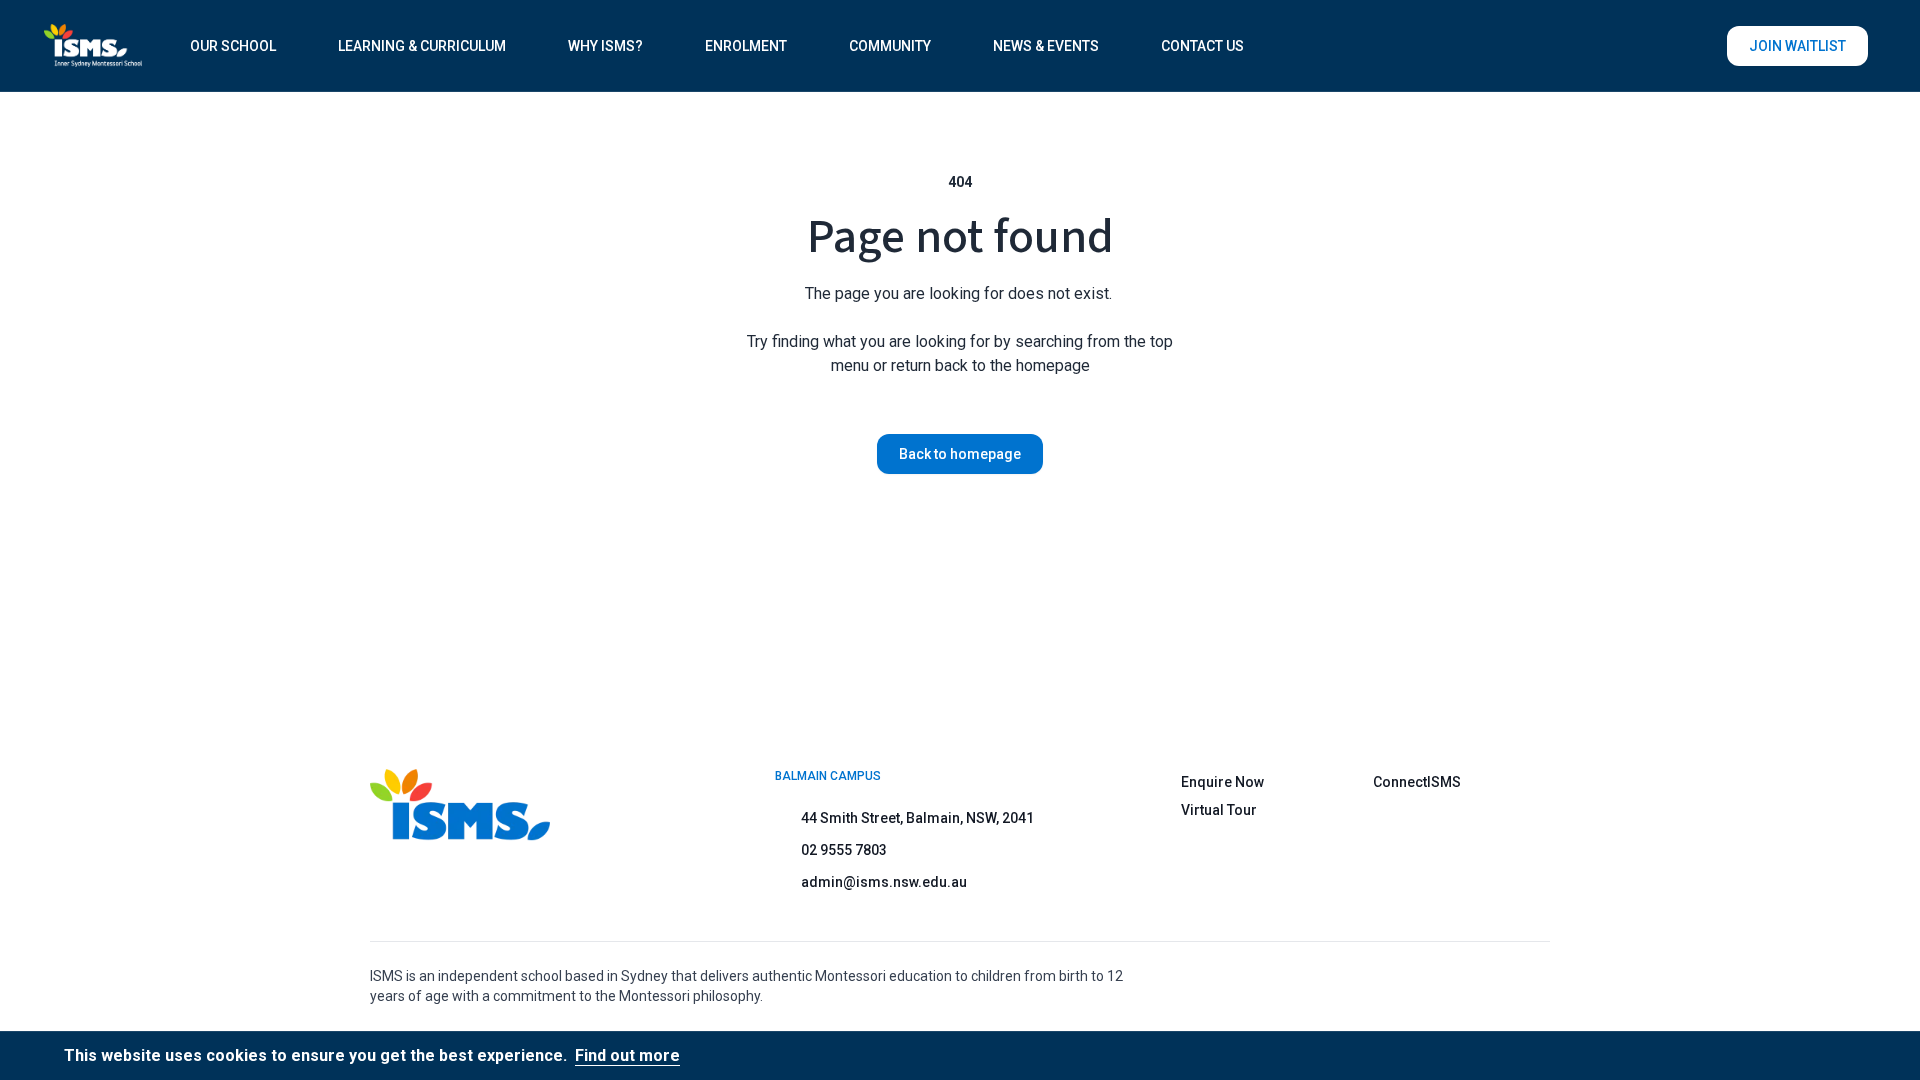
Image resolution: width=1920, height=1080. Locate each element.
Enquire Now (1222, 782)
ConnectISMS (1417, 782)
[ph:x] (1877, 1056)
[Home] (93, 45)
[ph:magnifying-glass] (1699, 46)
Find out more (627, 1055)
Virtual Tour (1219, 810)
